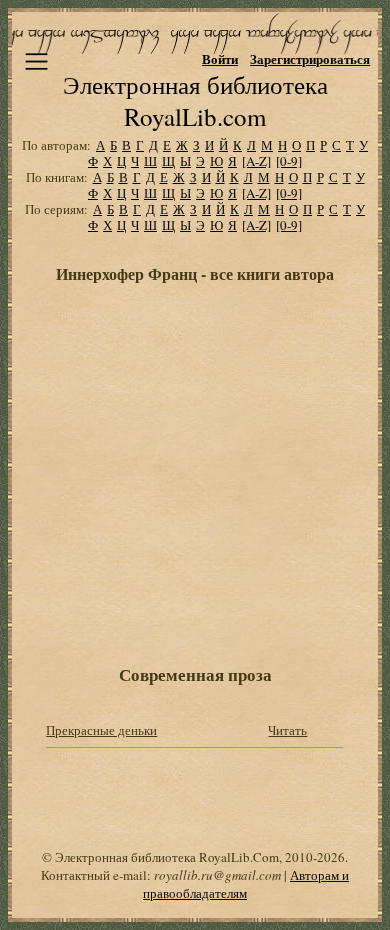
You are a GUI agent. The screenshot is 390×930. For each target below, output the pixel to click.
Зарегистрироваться (310, 58)
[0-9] (289, 161)
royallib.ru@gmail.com (217, 875)
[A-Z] (256, 161)
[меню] (36, 61)
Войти (220, 58)
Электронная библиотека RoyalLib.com (195, 100)
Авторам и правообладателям (246, 884)
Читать (287, 730)
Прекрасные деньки (101, 730)
